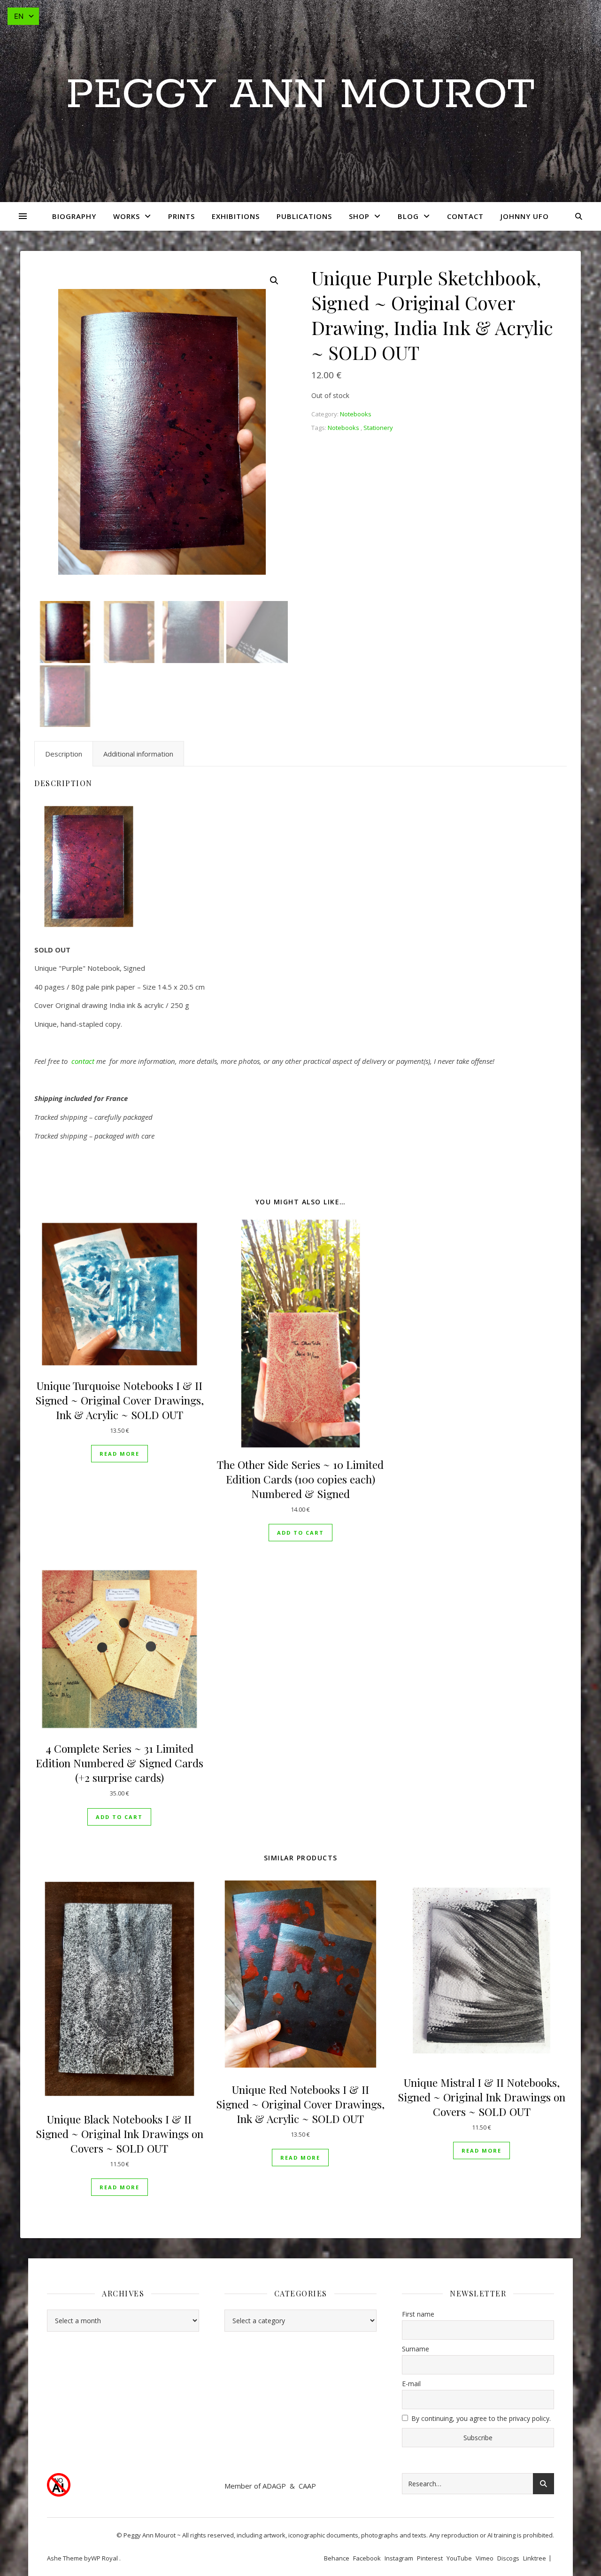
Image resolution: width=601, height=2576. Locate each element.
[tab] (64, 754)
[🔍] (274, 281)
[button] (300, 1533)
